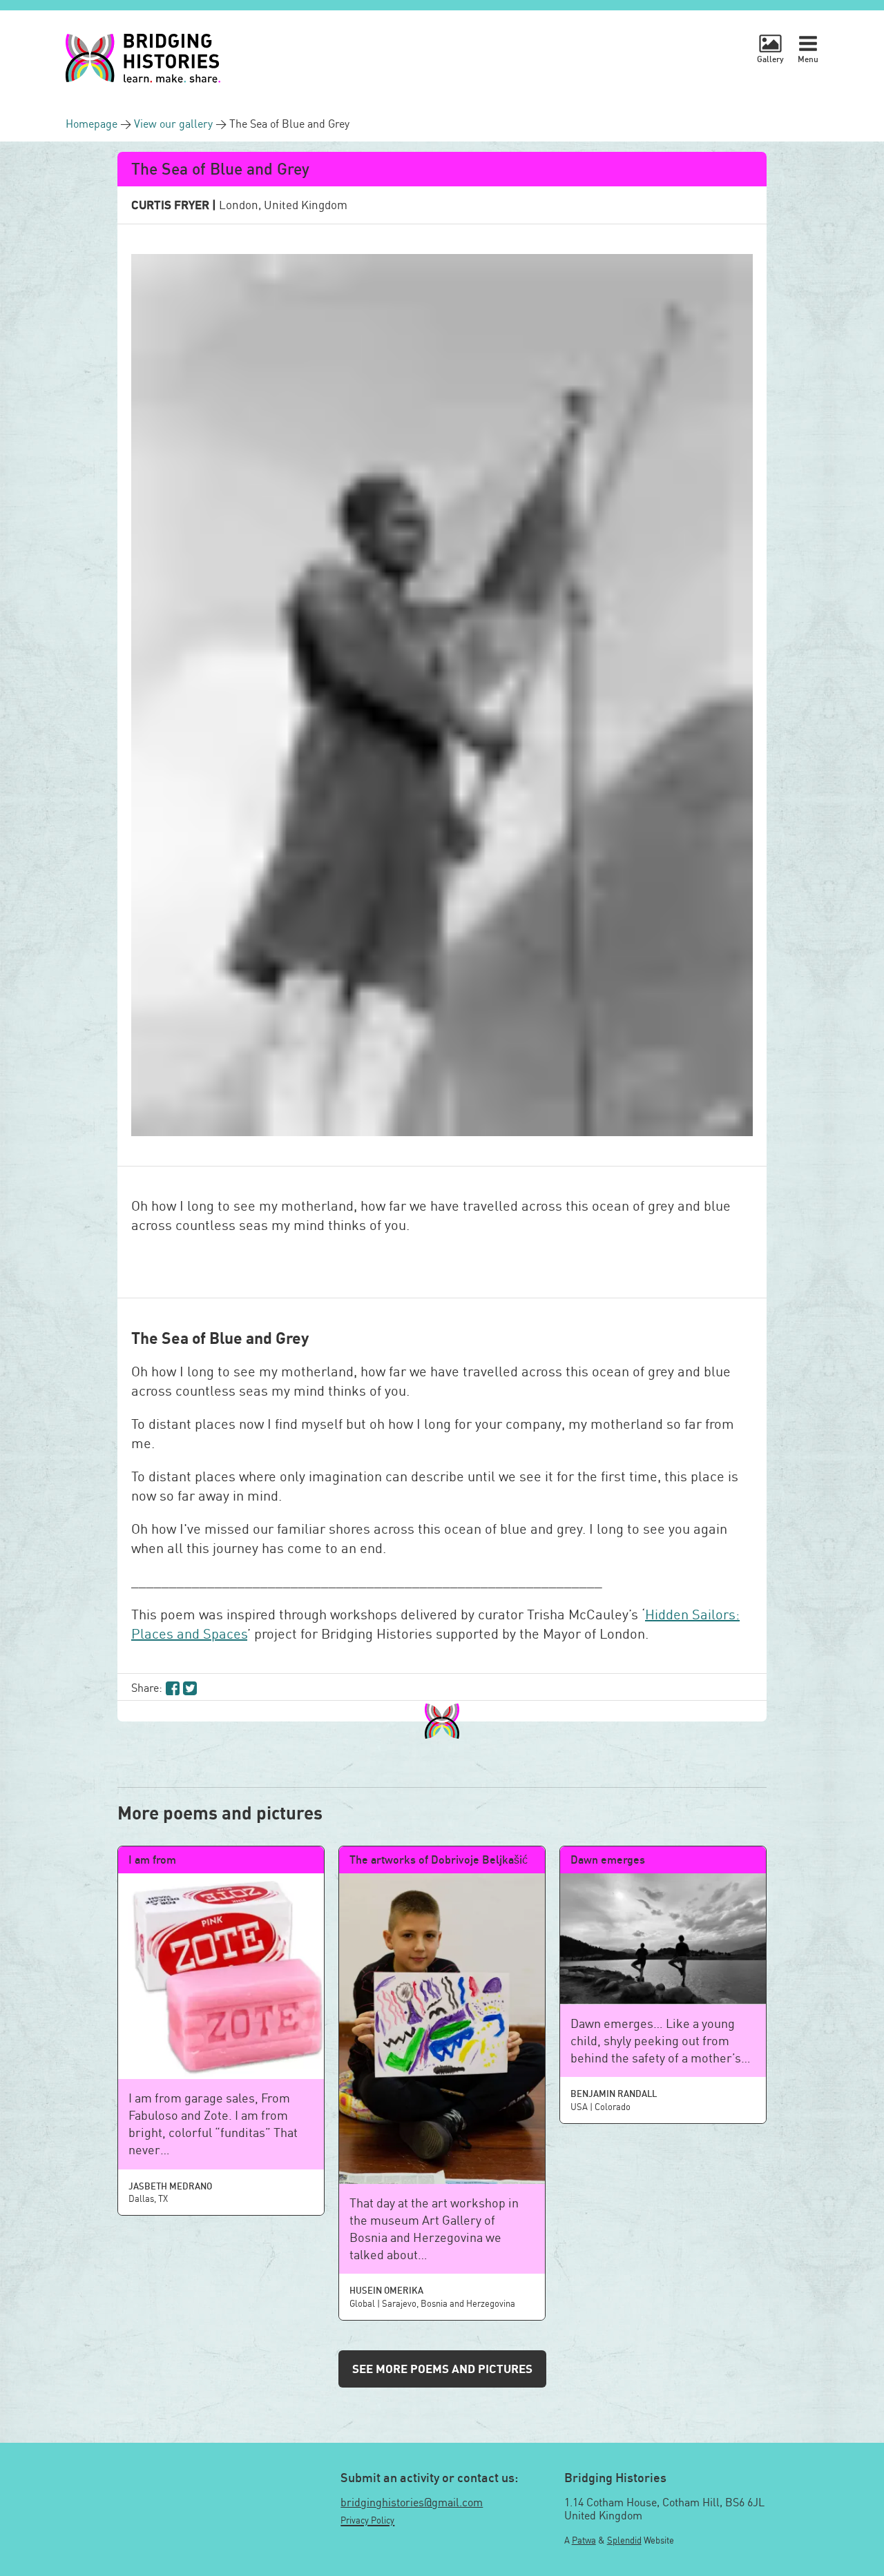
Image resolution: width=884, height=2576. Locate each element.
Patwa (584, 2540)
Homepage (93, 124)
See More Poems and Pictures (442, 2369)
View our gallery (175, 124)
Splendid (624, 2540)
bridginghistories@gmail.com (412, 2502)
